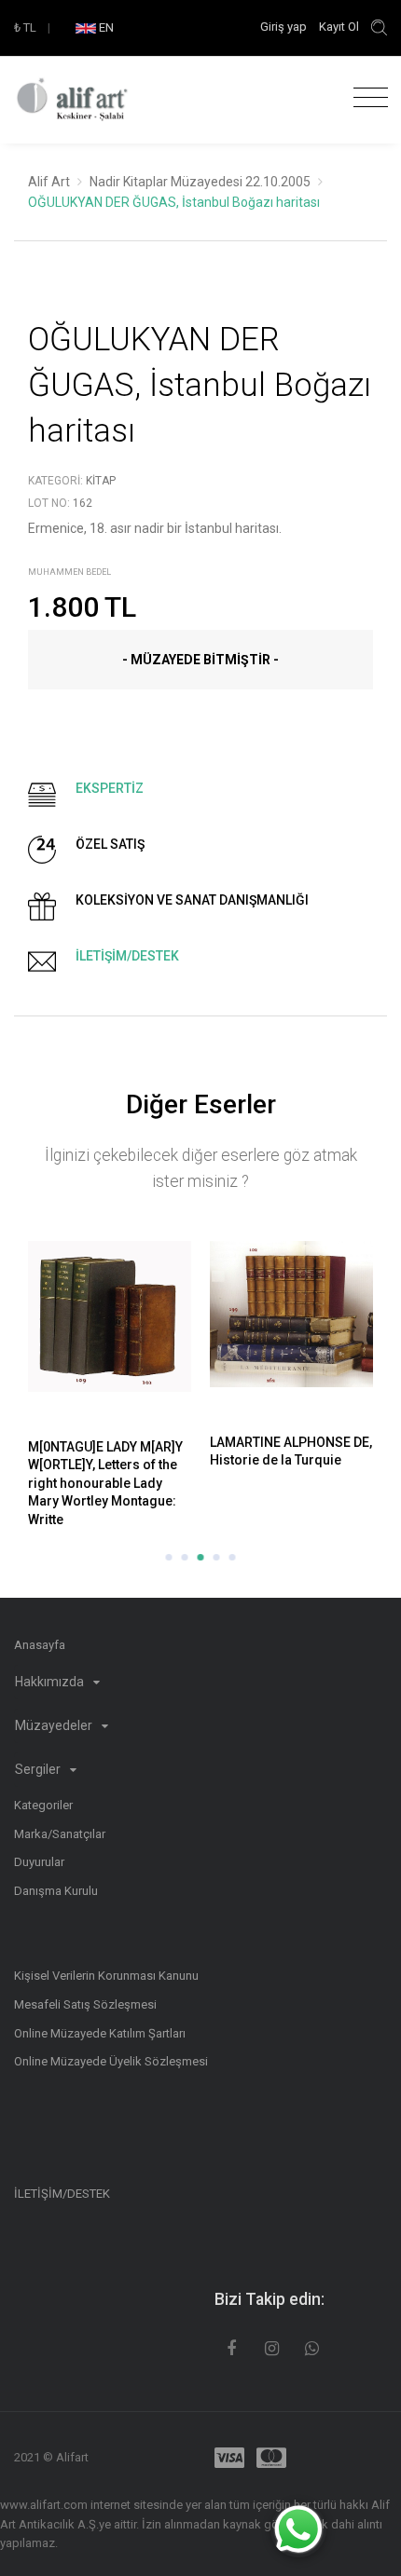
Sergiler (39, 1769)
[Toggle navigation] (366, 98)
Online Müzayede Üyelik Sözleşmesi (111, 2061)
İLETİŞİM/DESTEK (62, 2194)
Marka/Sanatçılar (60, 1834)
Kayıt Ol (339, 27)
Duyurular (39, 1862)
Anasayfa (40, 1645)
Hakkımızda (51, 1682)
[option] (110, 1387)
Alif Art (49, 182)
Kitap (101, 481)
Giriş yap (285, 27)
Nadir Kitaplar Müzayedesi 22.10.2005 (200, 182)
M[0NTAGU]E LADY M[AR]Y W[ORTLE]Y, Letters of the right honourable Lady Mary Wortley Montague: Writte (105, 1483)
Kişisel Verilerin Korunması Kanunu (106, 1976)
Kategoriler (43, 1805)
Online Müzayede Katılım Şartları (100, 2033)
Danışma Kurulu (56, 1891)
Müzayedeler (55, 1725)
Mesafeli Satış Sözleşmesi (85, 2004)
